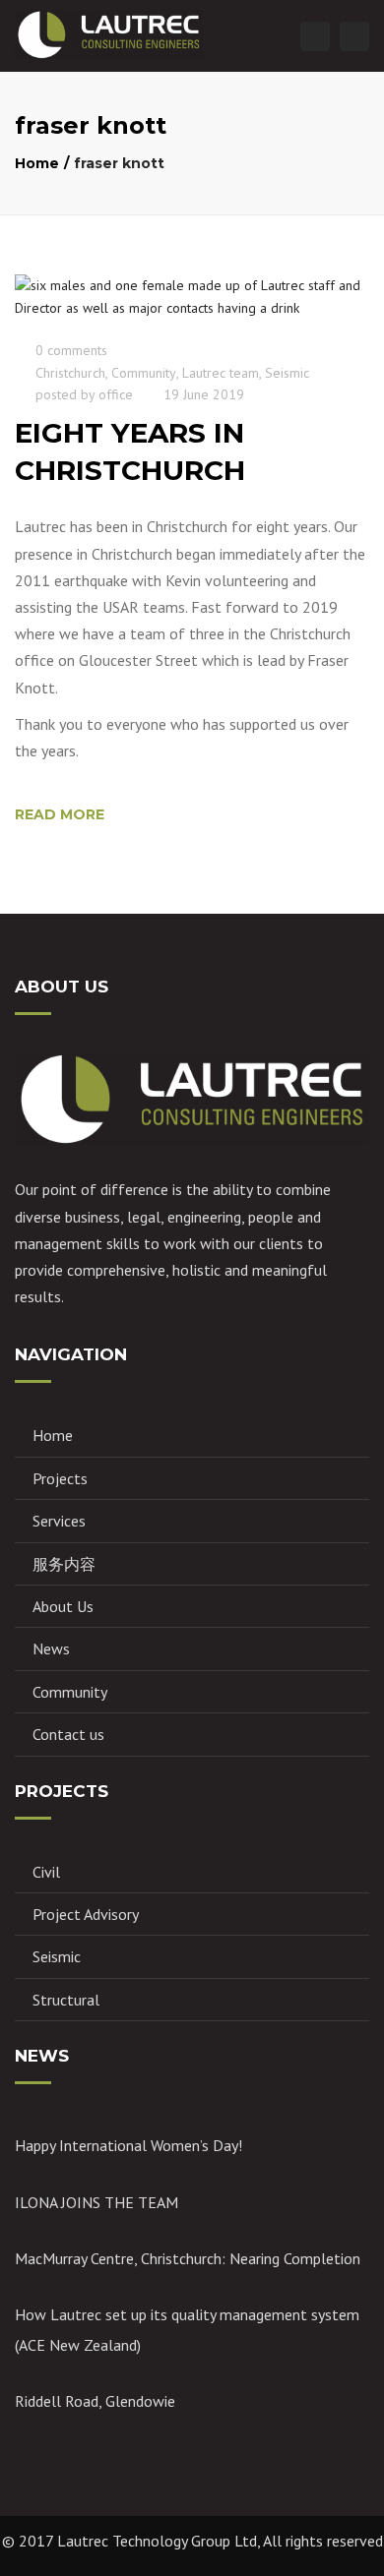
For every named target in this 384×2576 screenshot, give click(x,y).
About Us (63, 1606)
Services (59, 1521)
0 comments (71, 350)
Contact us (68, 1734)
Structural (66, 2000)
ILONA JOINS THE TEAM (96, 2202)
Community (144, 373)
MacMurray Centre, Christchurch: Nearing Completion (188, 2258)
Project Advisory (86, 1914)
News (51, 1648)
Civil (46, 1872)
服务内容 (64, 1564)
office (116, 394)
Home (37, 163)
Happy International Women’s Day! (128, 2145)
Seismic (287, 373)
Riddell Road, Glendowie (95, 2401)
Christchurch (70, 373)
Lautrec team (221, 373)
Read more (60, 814)
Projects (60, 1478)
